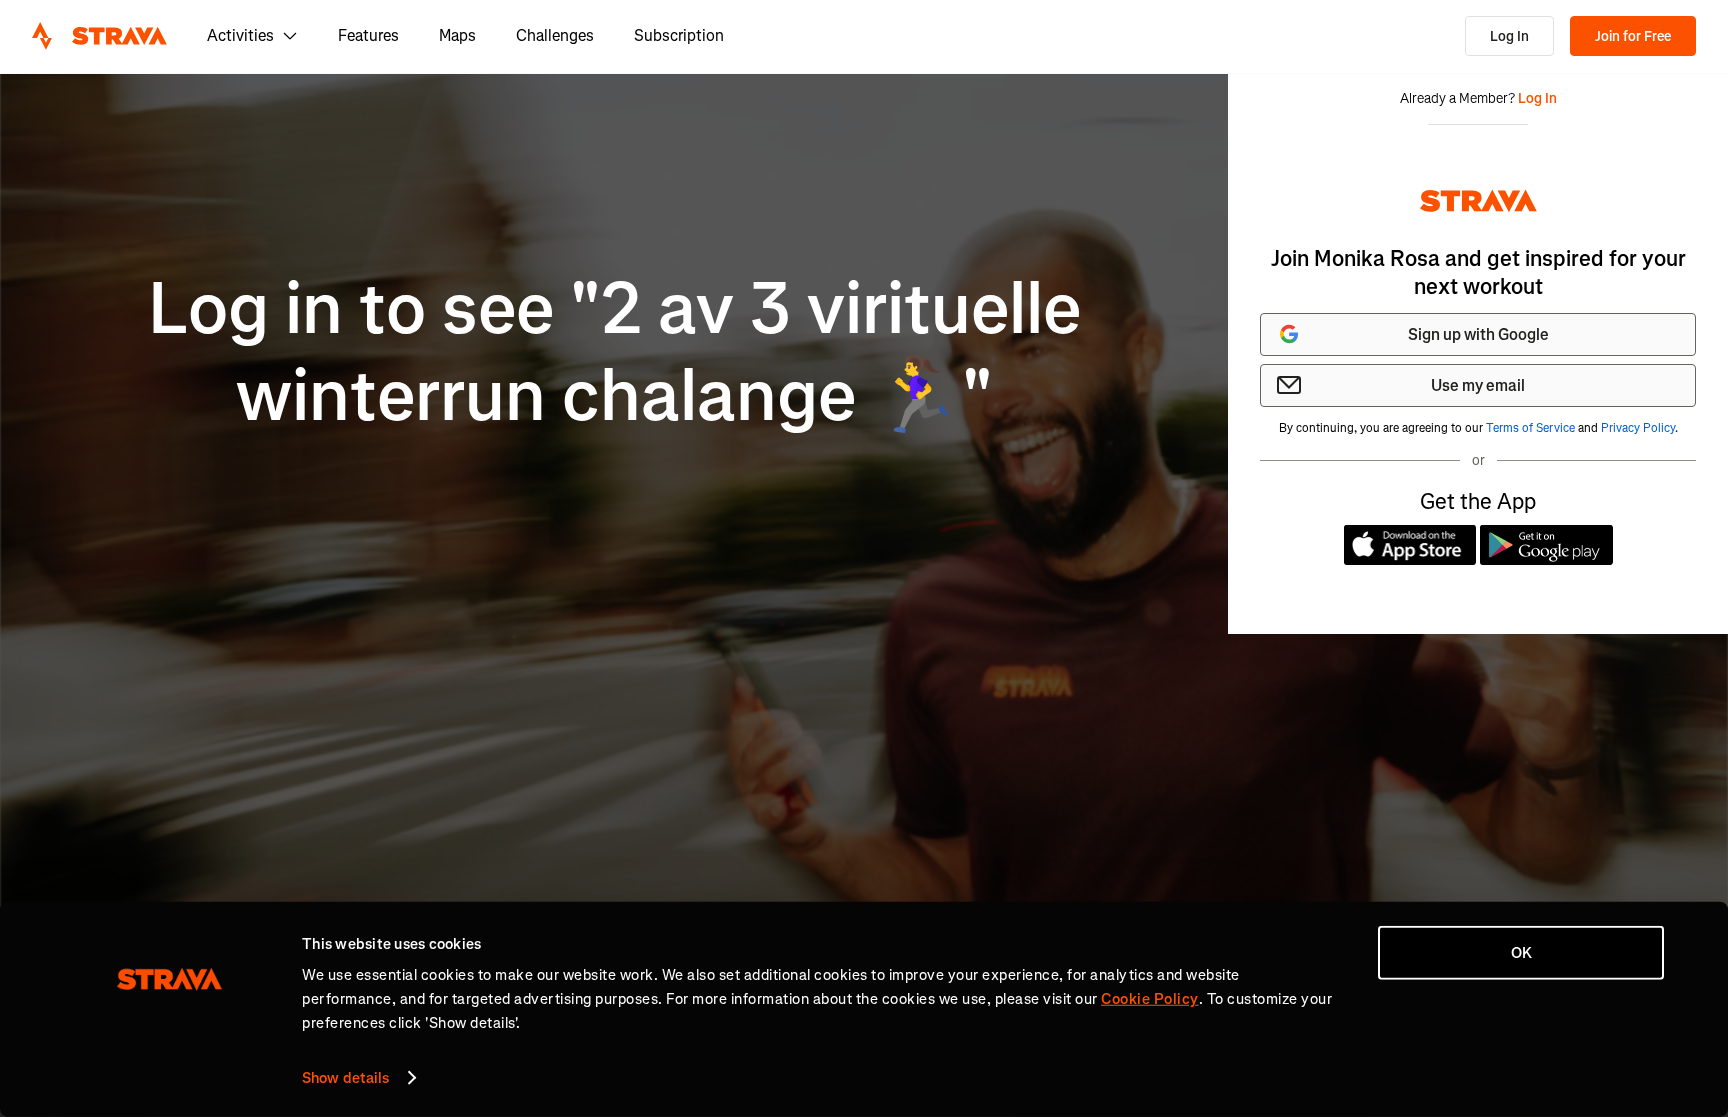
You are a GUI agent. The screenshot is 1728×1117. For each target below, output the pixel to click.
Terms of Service (1530, 428)
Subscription (679, 35)
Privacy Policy (1638, 428)
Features (368, 35)
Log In (1509, 36)
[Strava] (99, 36)
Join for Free (1633, 36)
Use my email (1478, 385)
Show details (345, 1078)
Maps (457, 35)
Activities (240, 35)
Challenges (555, 35)
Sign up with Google (1478, 334)
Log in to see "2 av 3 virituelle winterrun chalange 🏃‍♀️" (614, 352)
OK (1521, 953)
